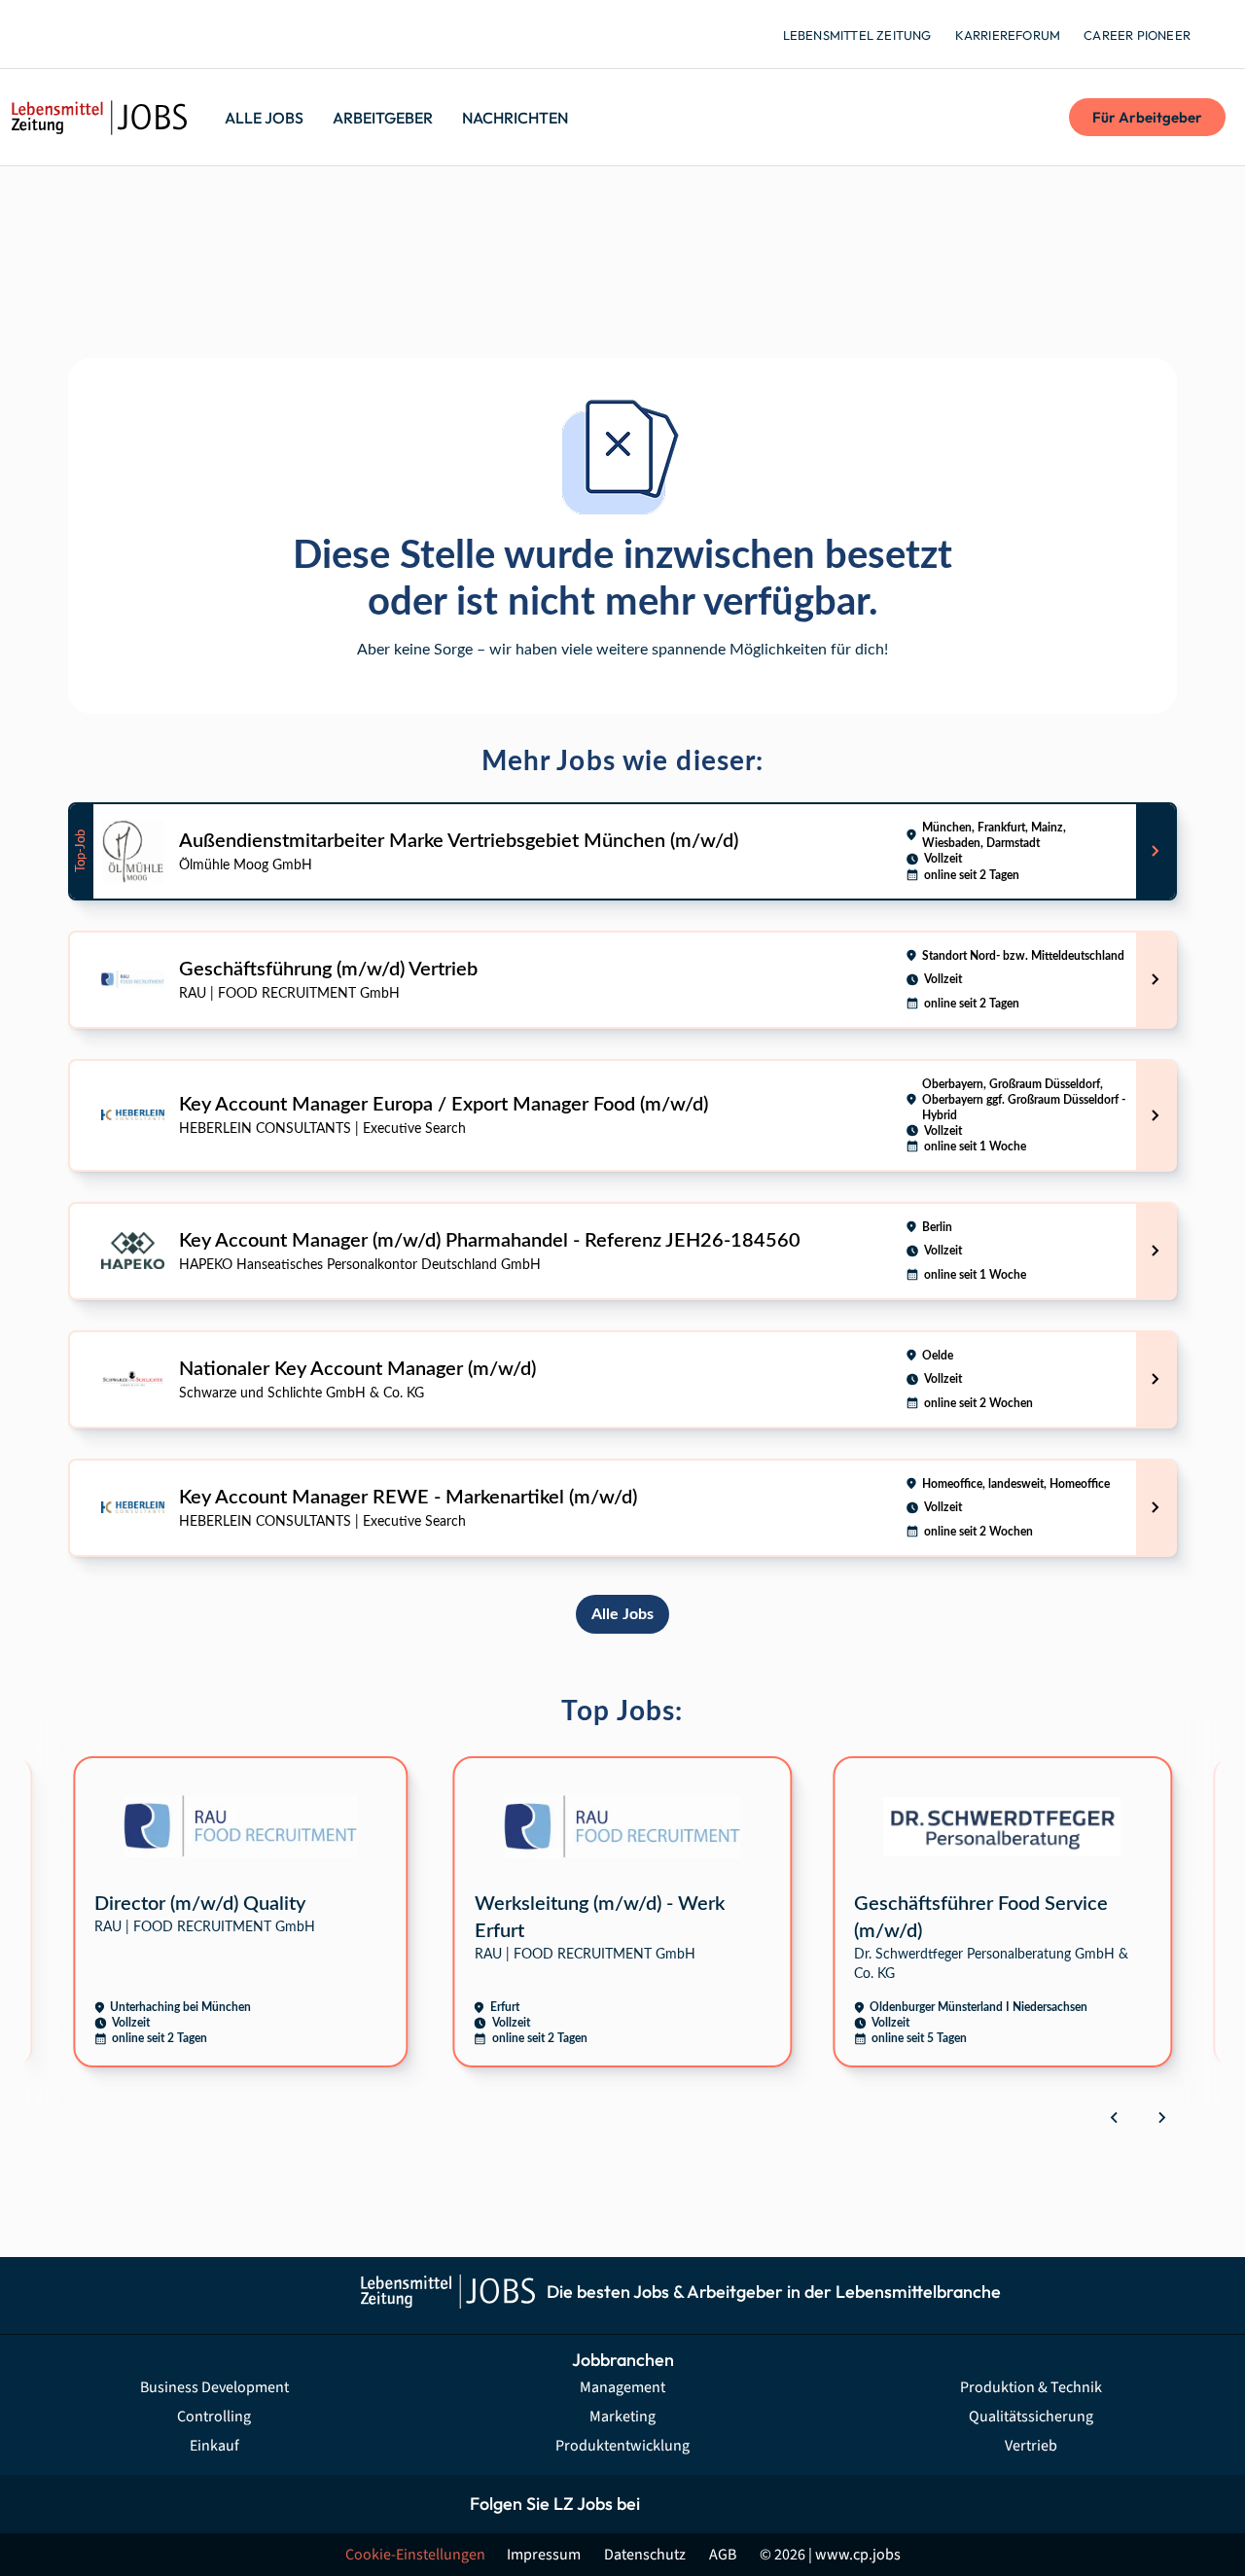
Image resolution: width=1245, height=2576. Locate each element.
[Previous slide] (1115, 2117)
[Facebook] (669, 2504)
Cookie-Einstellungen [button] (415, 2555)
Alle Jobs (264, 118)
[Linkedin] (756, 2504)
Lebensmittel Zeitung (857, 35)
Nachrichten (515, 118)
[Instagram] (712, 2504)
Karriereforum (1008, 35)
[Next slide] (1161, 2117)
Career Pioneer (1137, 35)
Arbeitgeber (383, 118)
